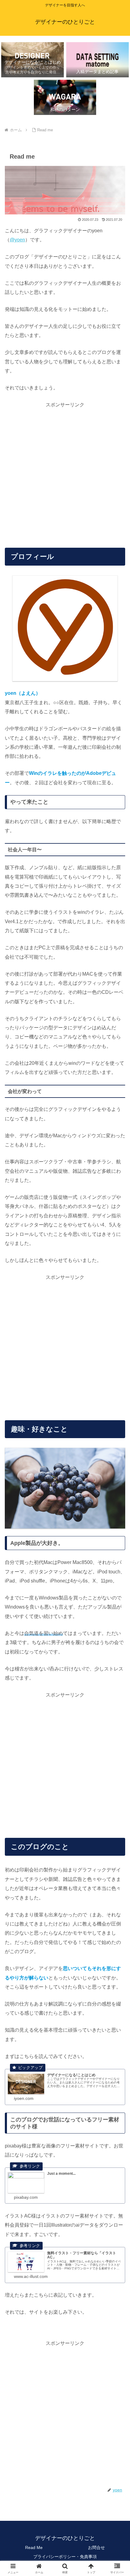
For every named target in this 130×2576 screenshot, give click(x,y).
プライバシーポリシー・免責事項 (65, 2557)
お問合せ (96, 2547)
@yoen (17, 240)
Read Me (34, 2547)
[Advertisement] (65, 475)
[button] (117, 1451)
